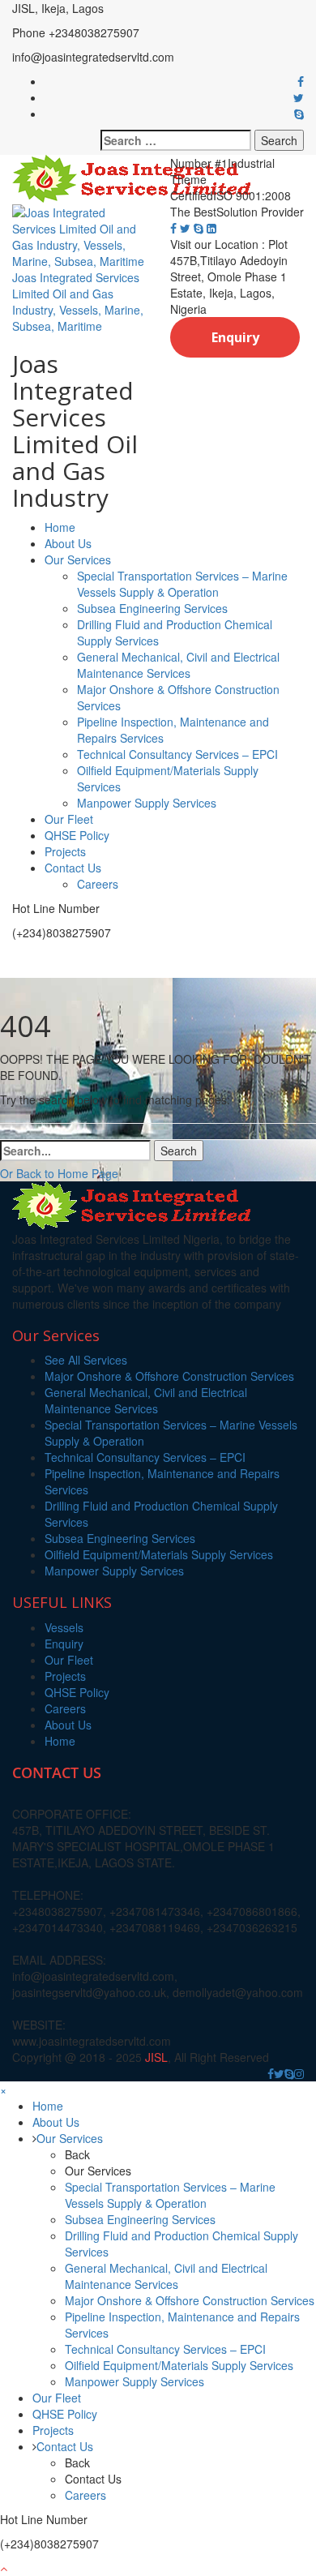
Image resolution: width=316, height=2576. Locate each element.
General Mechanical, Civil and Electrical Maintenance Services (178, 665)
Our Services (78, 559)
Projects (65, 851)
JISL (156, 2057)
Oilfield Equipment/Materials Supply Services (159, 1554)
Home (60, 527)
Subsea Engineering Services (152, 608)
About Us (68, 543)
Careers (98, 884)
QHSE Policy (77, 835)
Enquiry (235, 337)
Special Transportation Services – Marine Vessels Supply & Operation (182, 584)
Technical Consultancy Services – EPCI (177, 754)
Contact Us (73, 868)
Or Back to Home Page (59, 1173)
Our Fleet (69, 819)
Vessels (64, 1627)
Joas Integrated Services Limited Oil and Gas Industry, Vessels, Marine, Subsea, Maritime (78, 302)
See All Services (86, 1360)
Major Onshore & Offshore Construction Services (169, 1376)
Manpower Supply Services (147, 803)
